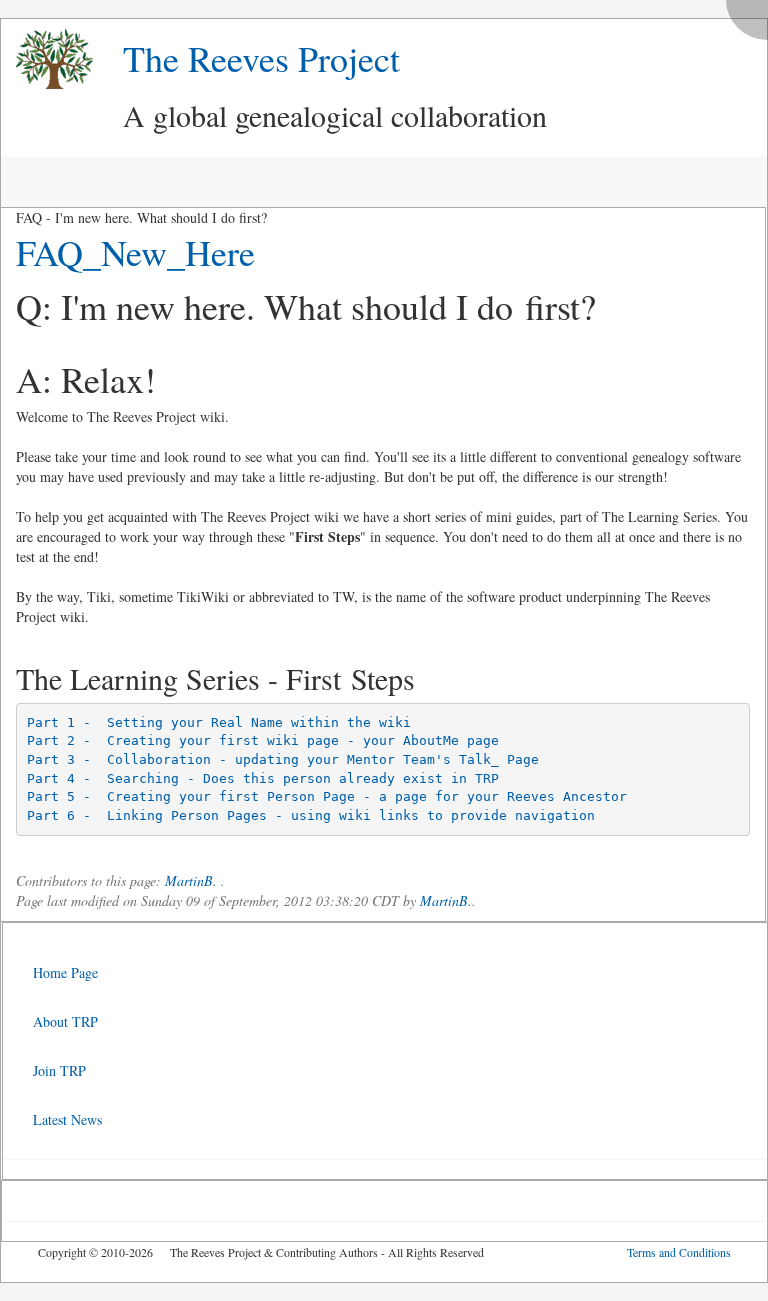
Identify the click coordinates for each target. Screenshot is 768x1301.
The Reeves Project (261, 58)
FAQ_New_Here (135, 252)
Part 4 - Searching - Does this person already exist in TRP (263, 778)
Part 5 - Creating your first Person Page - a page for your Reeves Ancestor (327, 796)
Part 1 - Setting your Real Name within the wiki (219, 722)
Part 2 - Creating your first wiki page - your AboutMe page (263, 740)
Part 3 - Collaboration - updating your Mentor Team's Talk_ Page (283, 759)
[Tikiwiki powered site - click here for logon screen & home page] (47, 59)
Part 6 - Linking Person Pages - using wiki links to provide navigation (311, 815)
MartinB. (191, 880)
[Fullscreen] (752, 14)
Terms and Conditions (679, 1252)
